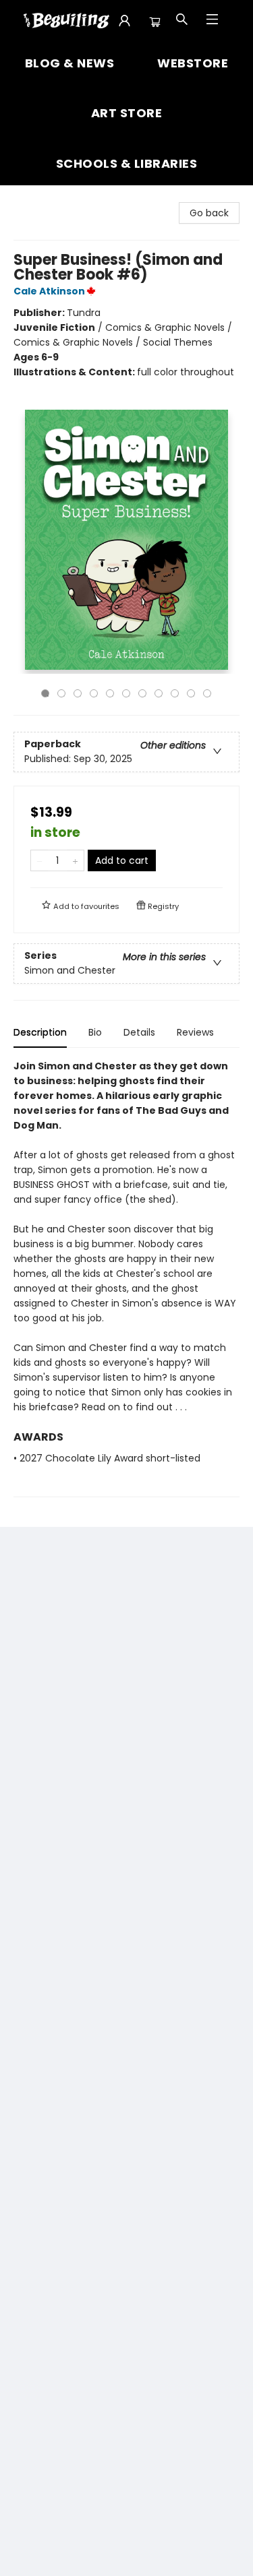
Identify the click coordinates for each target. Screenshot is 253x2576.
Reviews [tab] (195, 1032)
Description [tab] (40, 1032)
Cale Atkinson (49, 291)
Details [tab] (139, 1032)
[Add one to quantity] (75, 860)
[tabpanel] (126, 1278)
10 (191, 693)
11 (207, 693)
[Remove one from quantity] (39, 860)
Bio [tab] (95, 1032)
